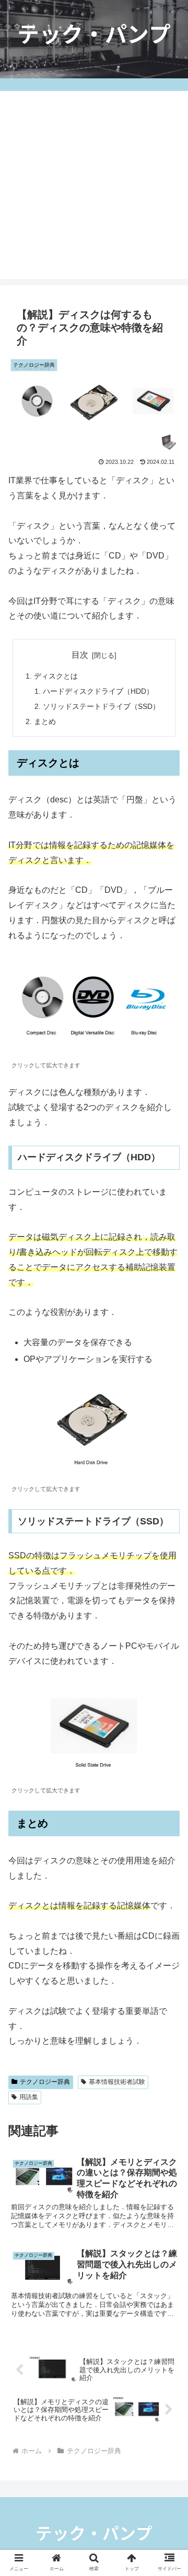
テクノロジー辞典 (45, 2082)
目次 (80, 655)
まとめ (45, 721)
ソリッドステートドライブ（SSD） (101, 706)
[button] (168, 1827)
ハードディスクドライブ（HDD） (98, 691)
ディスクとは (56, 676)
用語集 (29, 2097)
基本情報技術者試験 (117, 2082)
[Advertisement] (94, 185)
